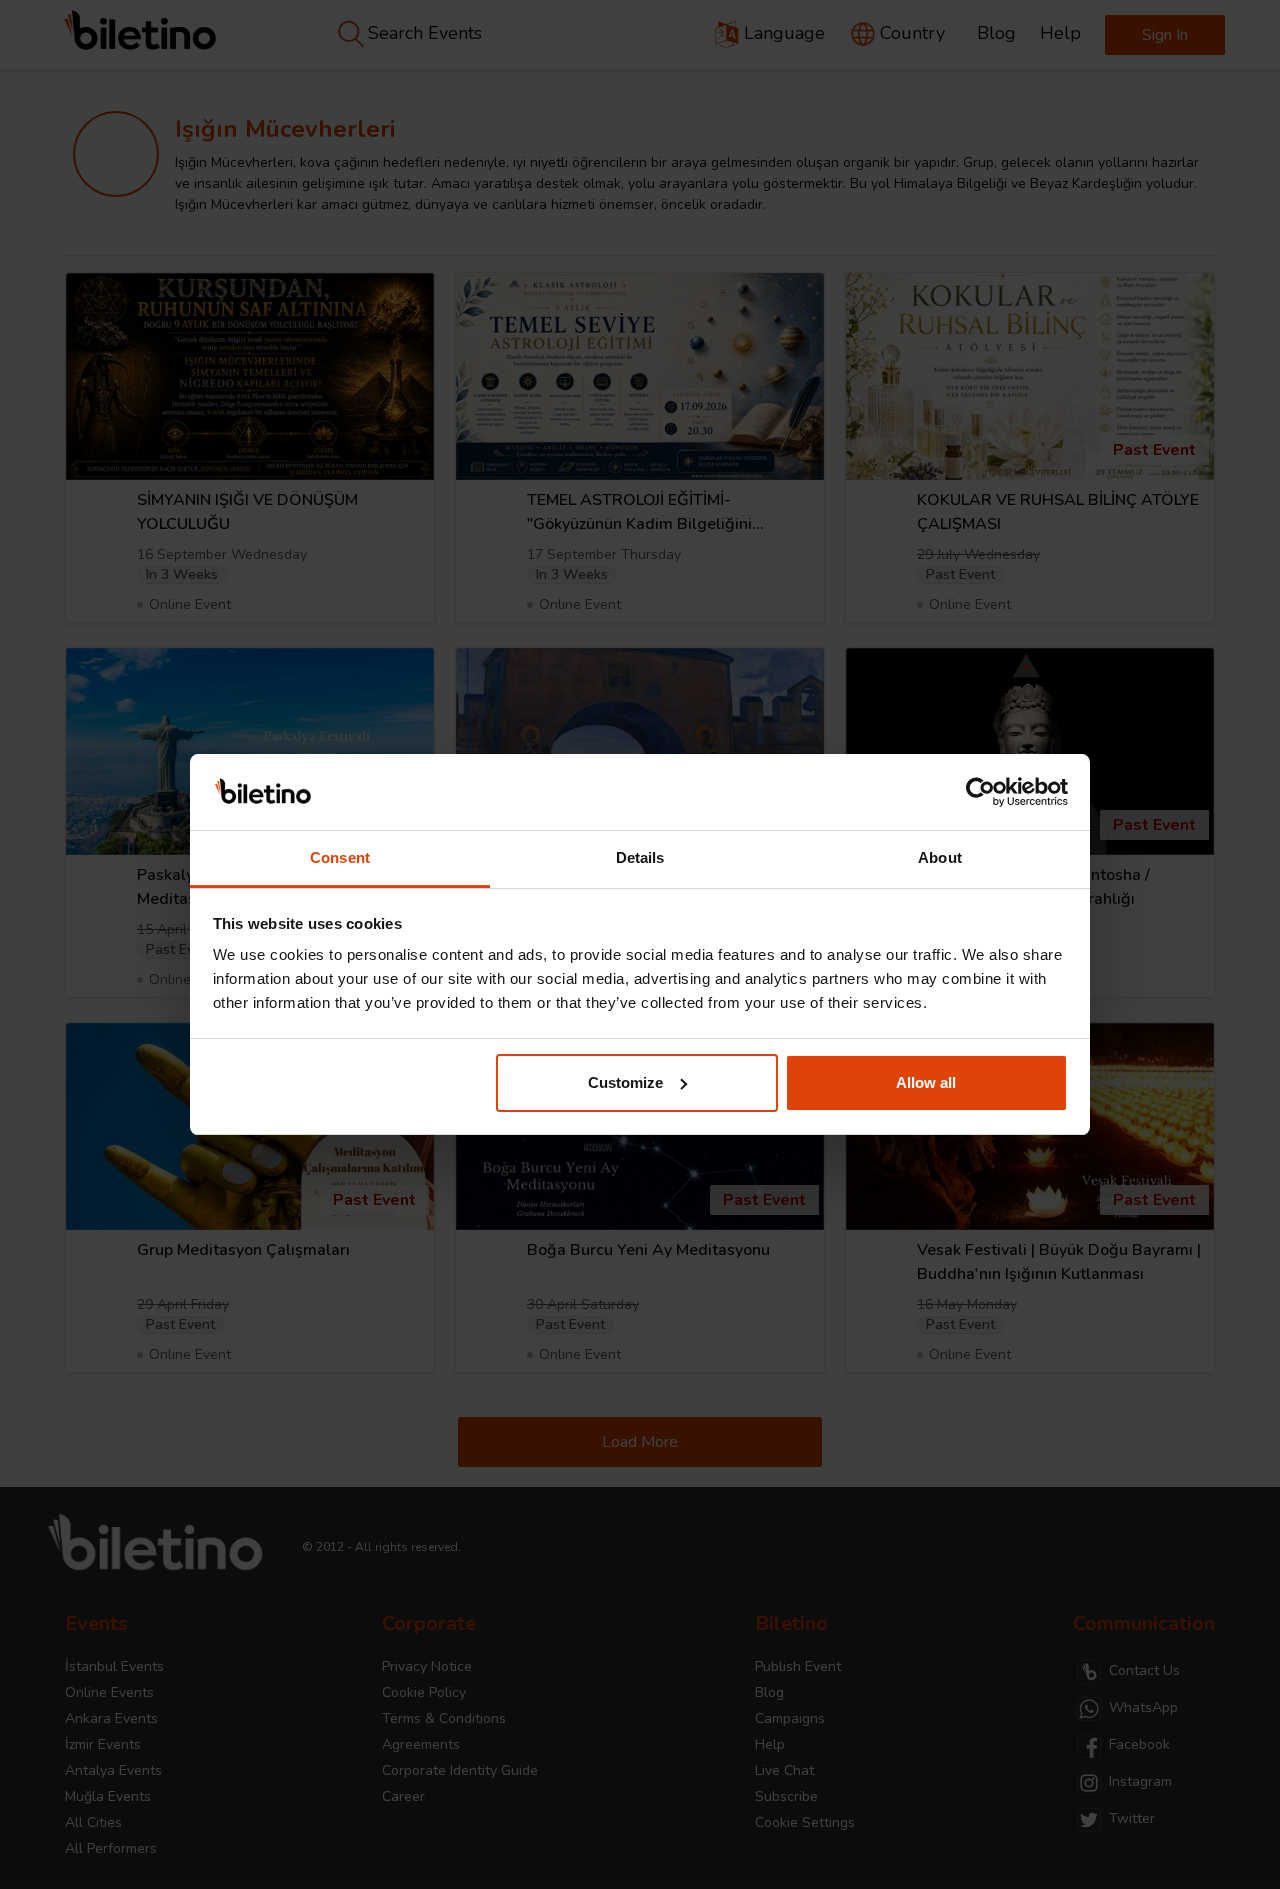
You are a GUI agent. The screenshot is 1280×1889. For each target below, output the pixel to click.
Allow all (926, 1082)
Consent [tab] (340, 857)
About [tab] (940, 857)
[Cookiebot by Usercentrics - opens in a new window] (980, 792)
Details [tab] (640, 857)
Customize (625, 1082)
